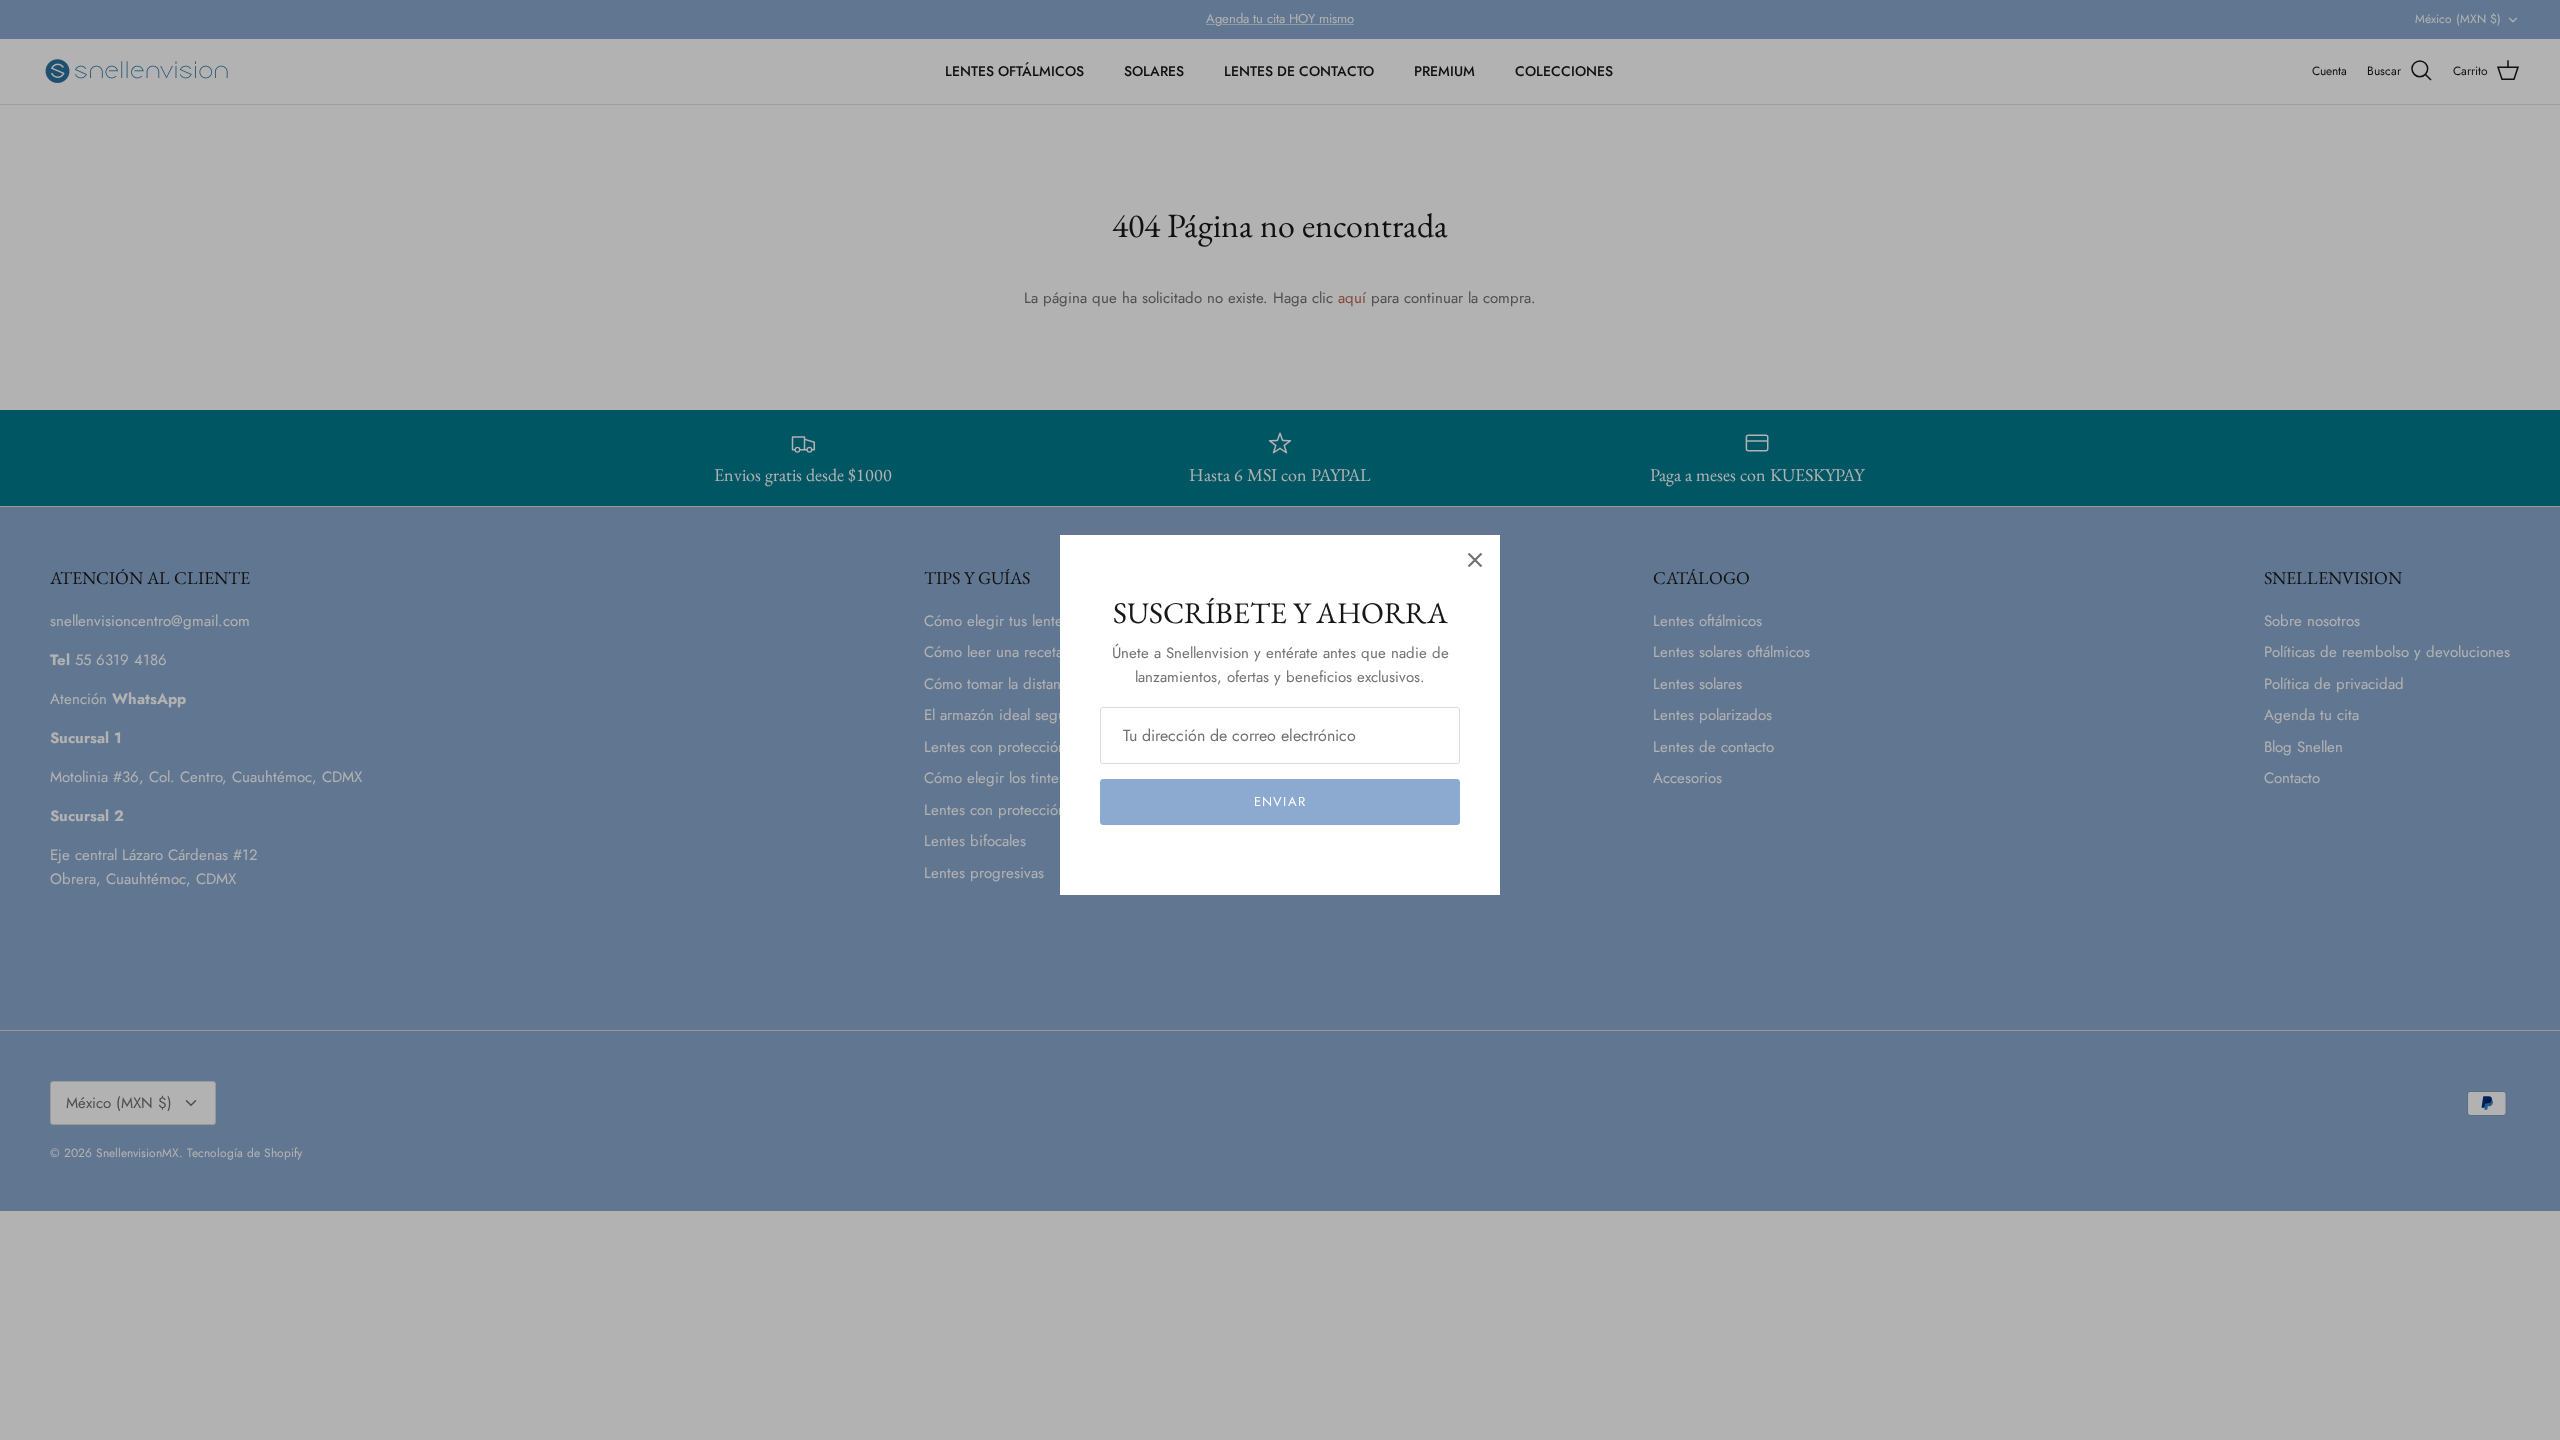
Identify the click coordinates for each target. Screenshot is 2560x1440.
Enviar (1279, 801)
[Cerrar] (1475, 560)
